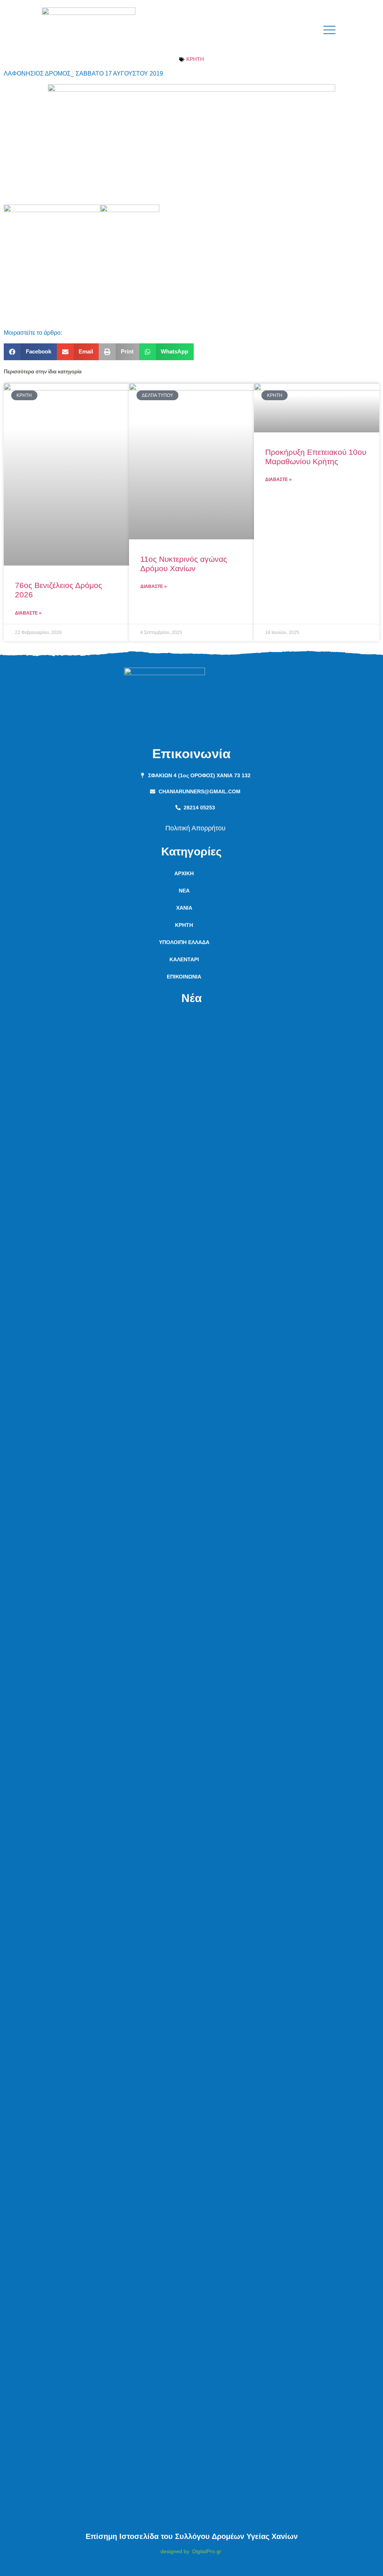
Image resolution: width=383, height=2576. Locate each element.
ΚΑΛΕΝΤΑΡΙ (184, 959)
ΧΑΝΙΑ (184, 908)
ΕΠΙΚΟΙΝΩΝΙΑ (184, 977)
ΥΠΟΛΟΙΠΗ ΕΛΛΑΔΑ (184, 942)
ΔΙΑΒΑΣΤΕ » (28, 613)
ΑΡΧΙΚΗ (184, 873)
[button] (30, 352)
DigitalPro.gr (207, 2551)
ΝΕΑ (184, 891)
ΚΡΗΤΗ (195, 59)
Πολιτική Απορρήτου (195, 828)
